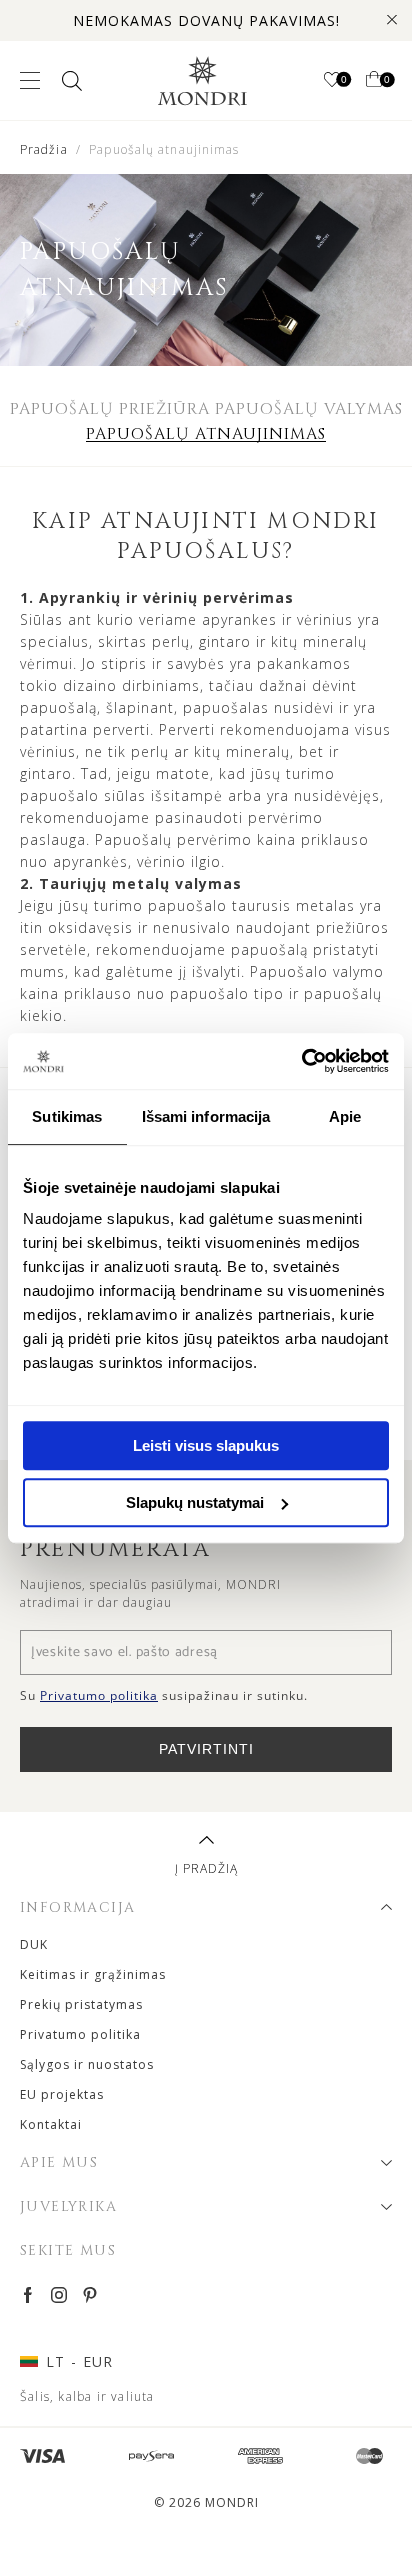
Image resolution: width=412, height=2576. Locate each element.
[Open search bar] (70, 80)
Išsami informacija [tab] (206, 1116)
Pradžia (44, 149)
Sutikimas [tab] (67, 1116)
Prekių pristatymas (81, 2004)
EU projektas (62, 2094)
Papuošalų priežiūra (110, 409)
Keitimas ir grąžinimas (93, 1974)
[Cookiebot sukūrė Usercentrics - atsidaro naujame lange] (301, 1061)
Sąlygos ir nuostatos (87, 2064)
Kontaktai (51, 2124)
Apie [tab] (345, 1116)
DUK (34, 1944)
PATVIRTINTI (206, 1749)
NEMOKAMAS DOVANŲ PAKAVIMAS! (206, 20)
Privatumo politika (80, 2034)
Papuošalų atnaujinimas (206, 434)
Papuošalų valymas (309, 409)
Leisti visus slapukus (206, 1445)
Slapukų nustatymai (195, 1502)
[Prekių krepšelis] (374, 81)
